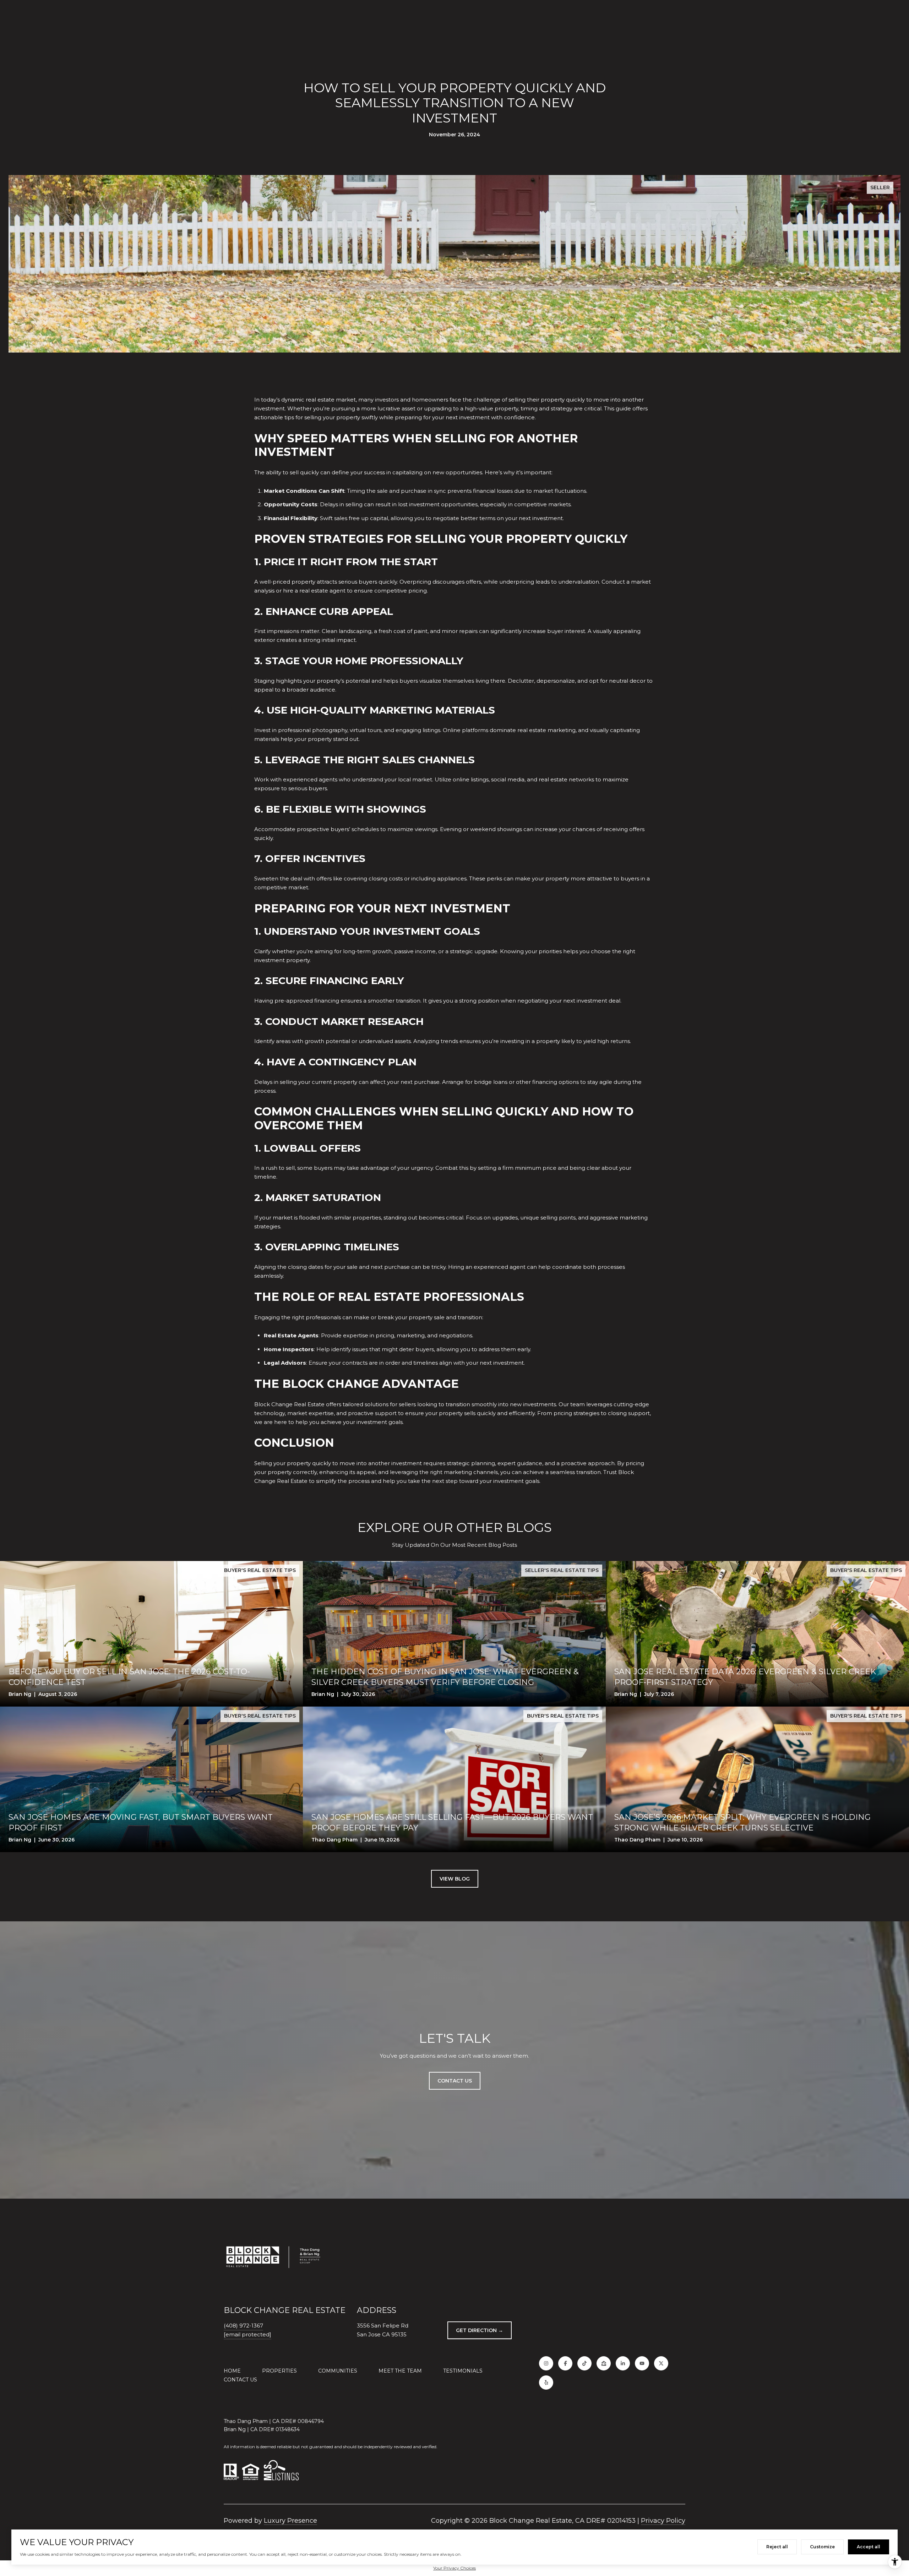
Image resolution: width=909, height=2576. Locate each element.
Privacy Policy (663, 2521)
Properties (279, 2371)
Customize (822, 2547)
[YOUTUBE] (642, 2363)
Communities (338, 2371)
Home (232, 2371)
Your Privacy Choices (454, 2568)
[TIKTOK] (584, 2363)
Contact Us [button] (455, 2081)
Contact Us (240, 2380)
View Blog (455, 1879)
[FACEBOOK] (565, 2363)
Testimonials (463, 2371)
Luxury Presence (290, 2521)
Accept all (869, 2547)
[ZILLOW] (604, 2363)
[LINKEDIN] (623, 2363)
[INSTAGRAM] (546, 2363)
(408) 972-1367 (243, 2326)
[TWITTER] (661, 2363)
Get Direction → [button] (480, 2330)
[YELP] (546, 2383)
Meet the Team (400, 2371)
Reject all (777, 2547)
